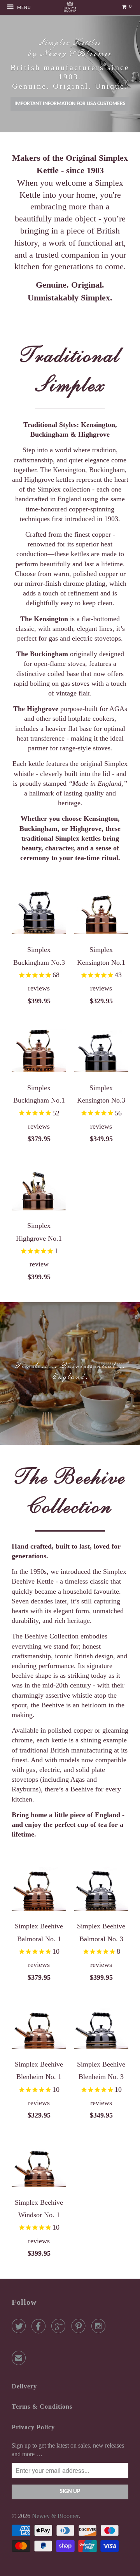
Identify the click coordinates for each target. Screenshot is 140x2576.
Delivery (24, 2386)
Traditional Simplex (70, 370)
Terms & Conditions (42, 2407)
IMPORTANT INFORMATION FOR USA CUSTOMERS (70, 104)
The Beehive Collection (70, 1491)
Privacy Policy (33, 2427)
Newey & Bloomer (55, 2516)
